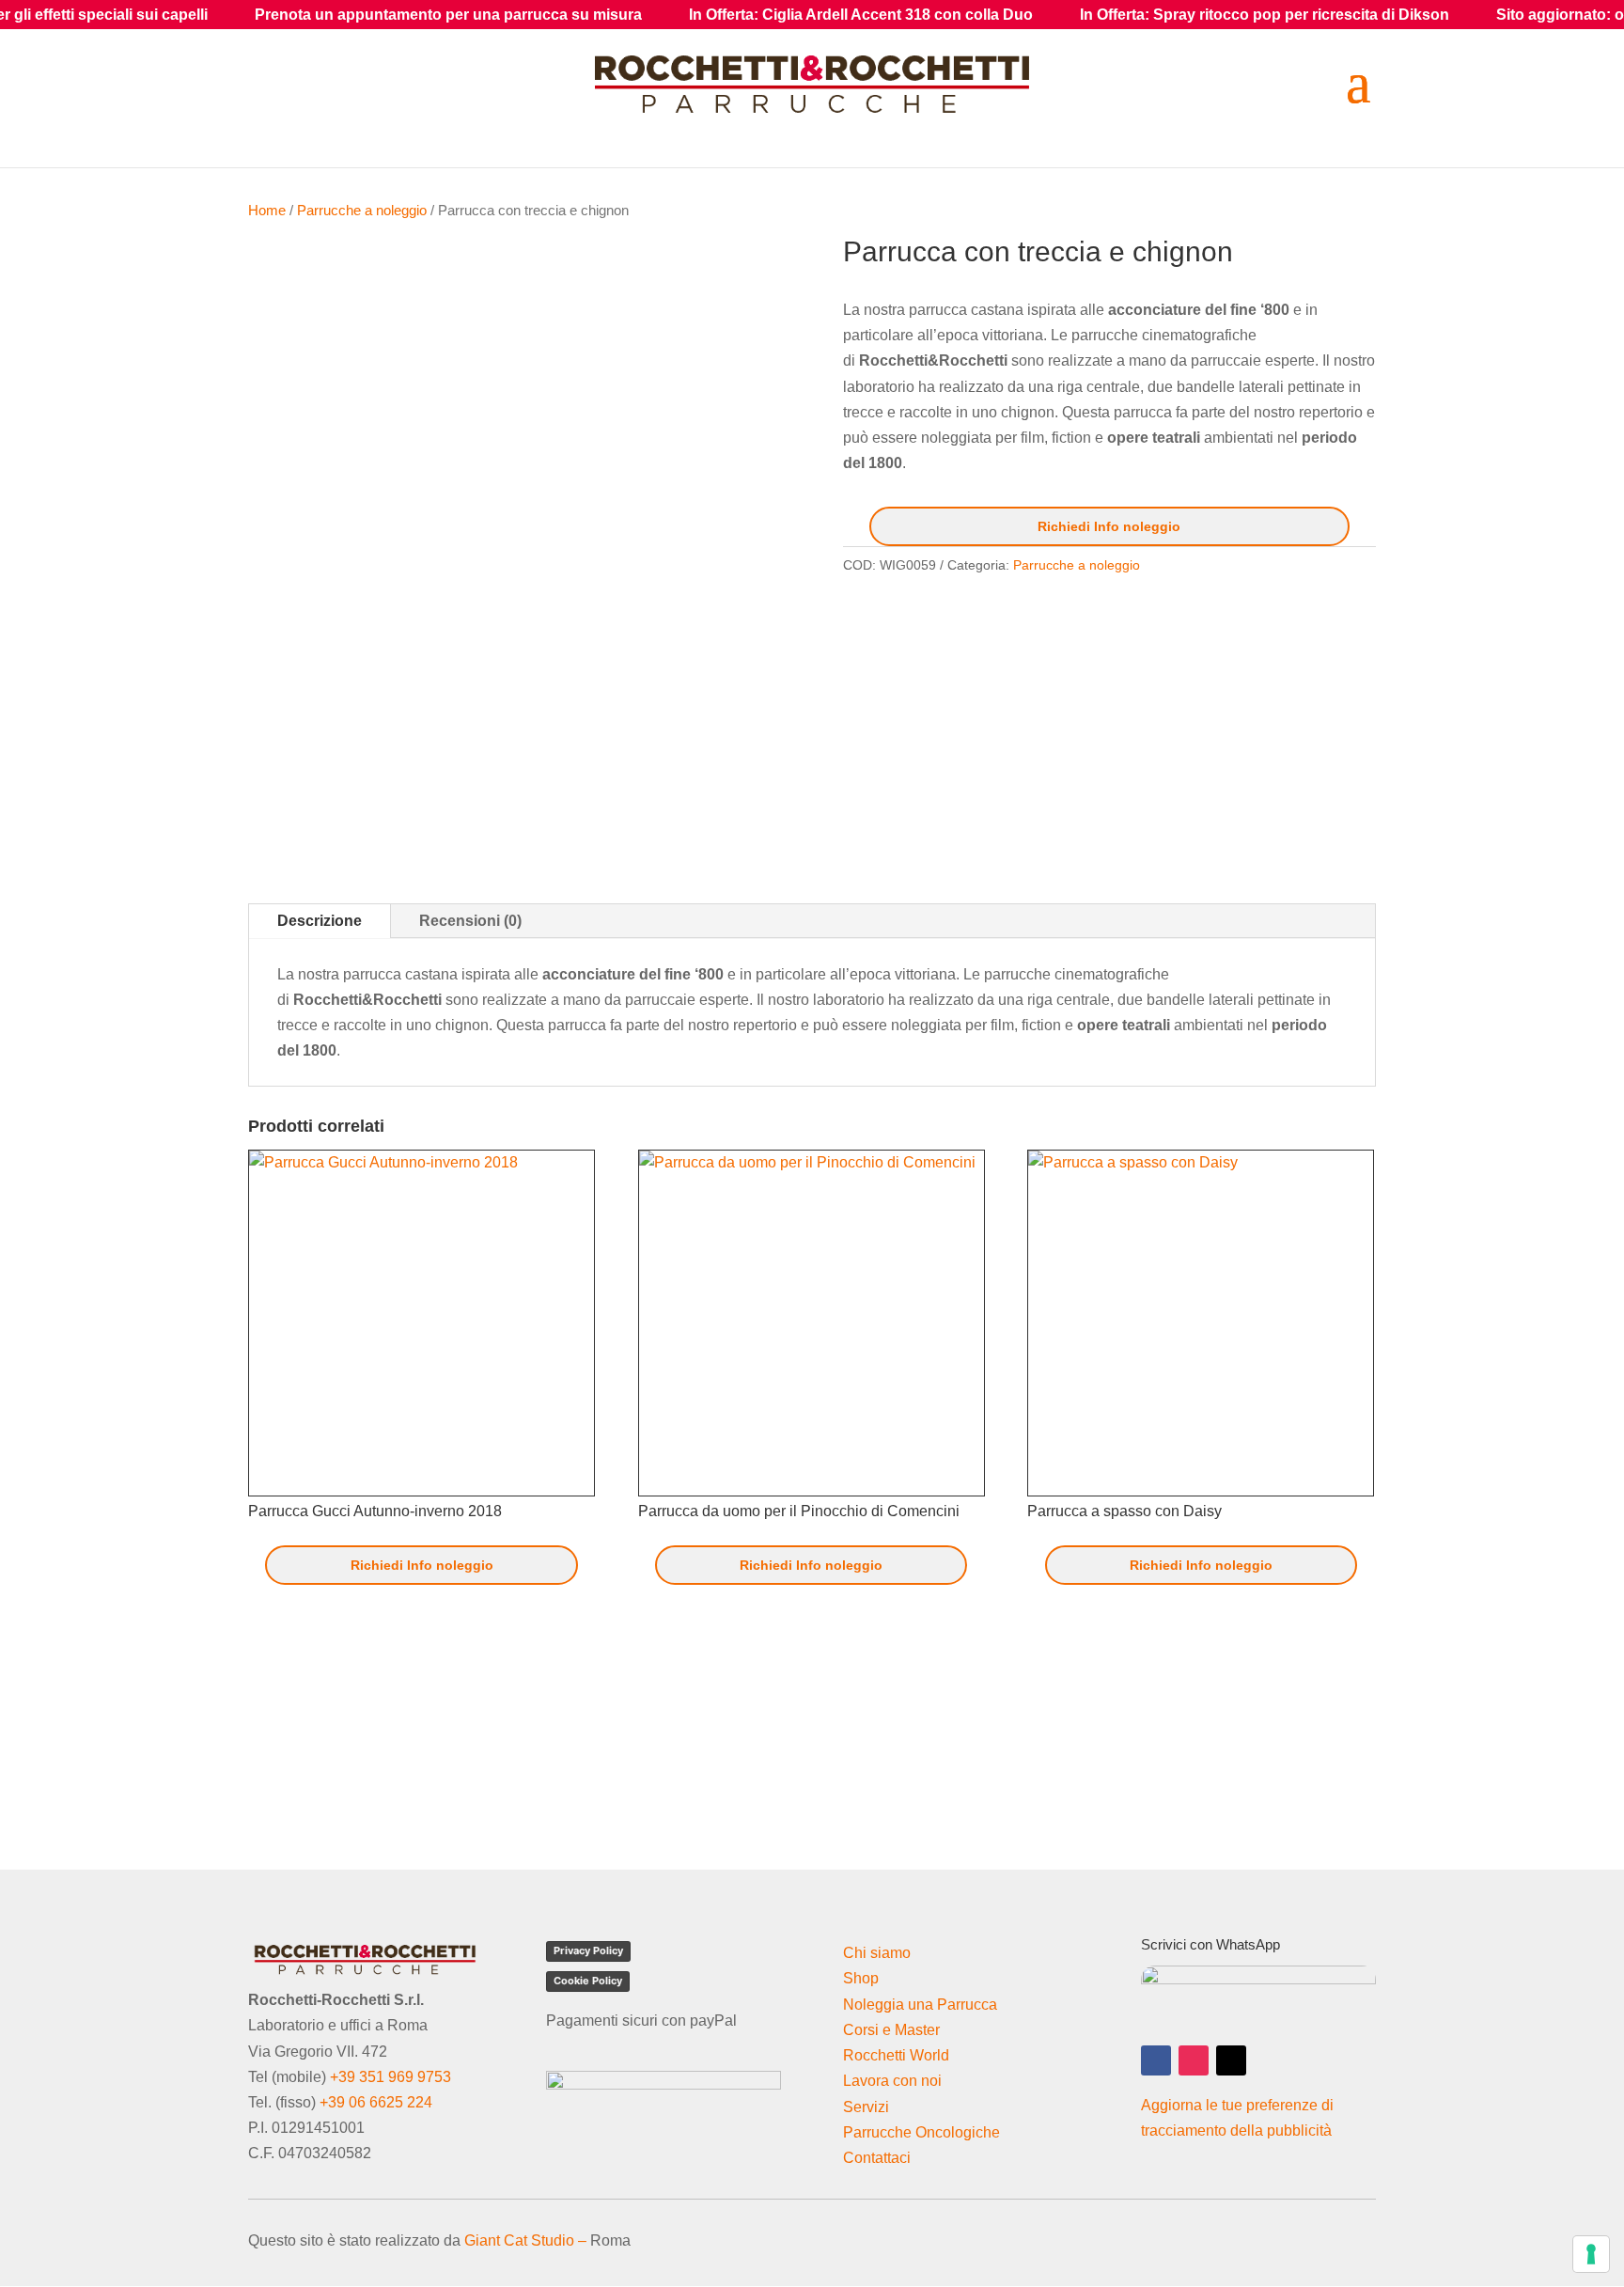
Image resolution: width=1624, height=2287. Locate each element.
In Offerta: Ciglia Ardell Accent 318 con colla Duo (748, 15)
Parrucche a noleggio (362, 211)
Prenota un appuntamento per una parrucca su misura (336, 15)
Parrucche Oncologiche (921, 2132)
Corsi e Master (891, 2030)
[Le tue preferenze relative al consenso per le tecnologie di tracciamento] (1591, 2254)
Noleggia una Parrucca (920, 2005)
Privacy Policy (588, 1950)
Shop (861, 1978)
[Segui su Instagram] (1194, 2060)
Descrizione (320, 921)
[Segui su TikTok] (1231, 2060)
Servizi (866, 2107)
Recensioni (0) (470, 921)
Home (267, 211)
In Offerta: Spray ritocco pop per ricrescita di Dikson (1152, 15)
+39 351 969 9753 (390, 2077)
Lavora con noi (892, 2081)
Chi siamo (877, 1953)
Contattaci (877, 2158)
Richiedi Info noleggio (1109, 526)
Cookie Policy (588, 1981)
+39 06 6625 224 (376, 2102)
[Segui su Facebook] (1156, 2060)
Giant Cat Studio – (525, 2240)
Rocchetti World (896, 2055)
